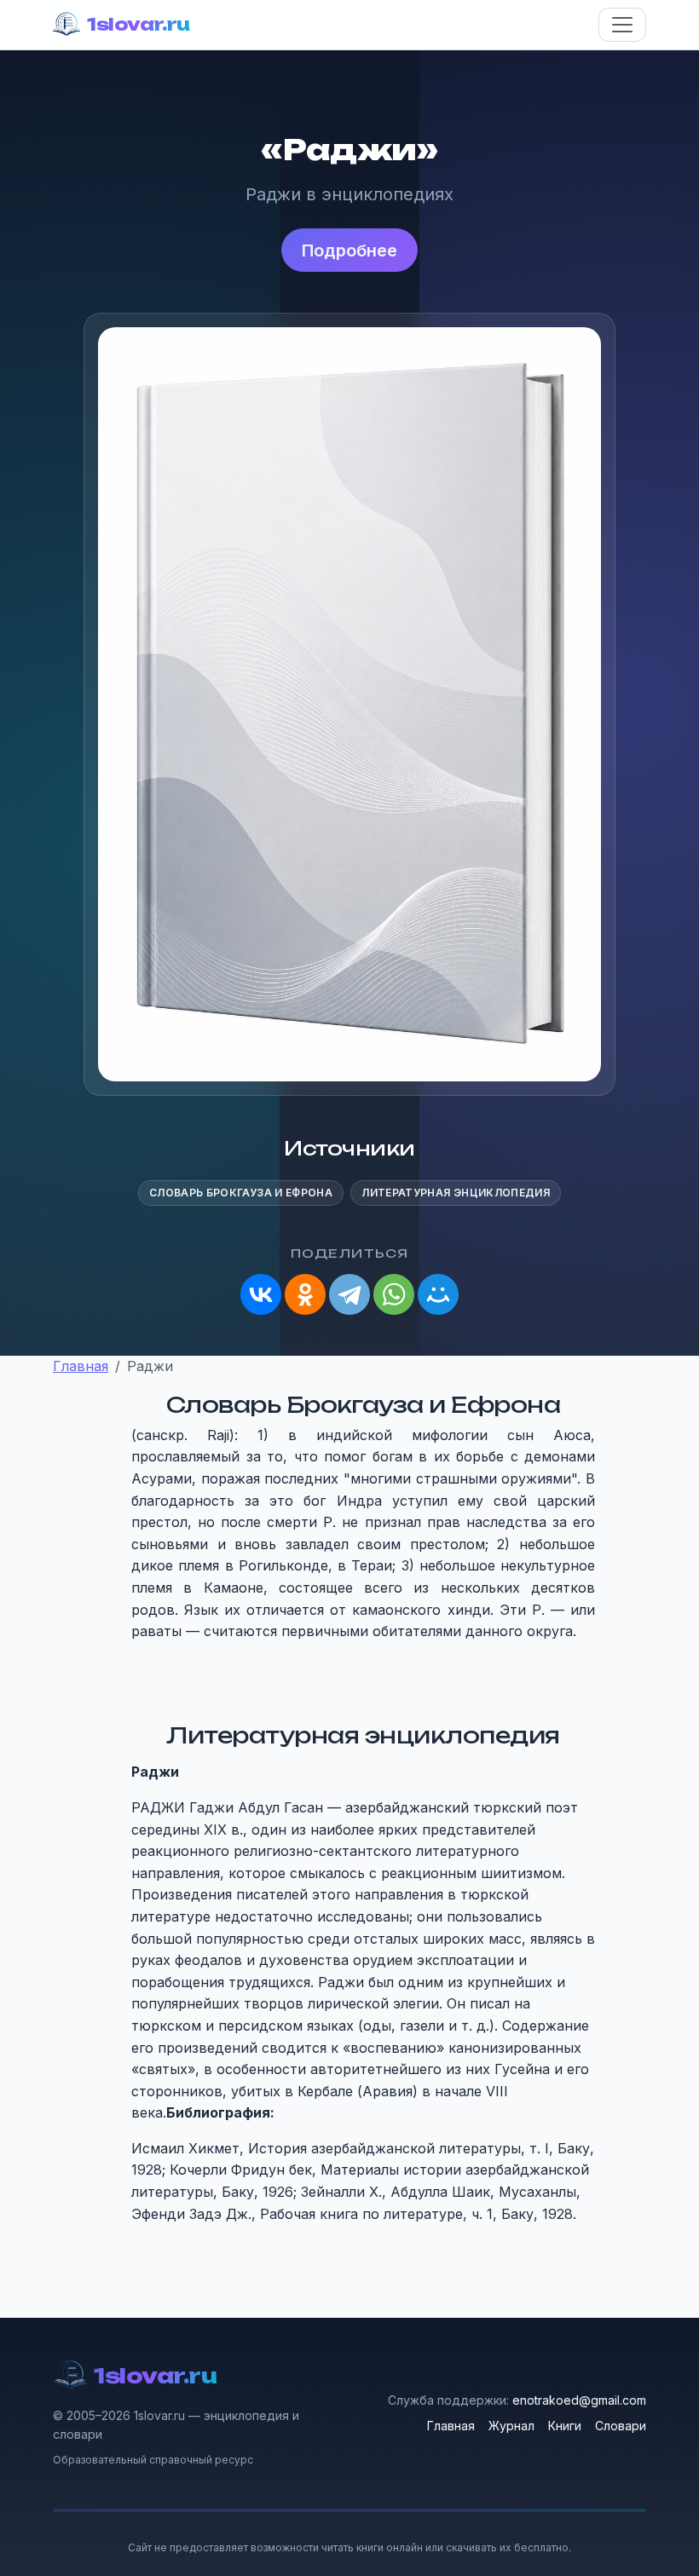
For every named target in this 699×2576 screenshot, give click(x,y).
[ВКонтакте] (261, 1294)
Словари (621, 2426)
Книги (565, 2426)
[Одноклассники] (305, 1294)
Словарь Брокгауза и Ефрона (241, 1193)
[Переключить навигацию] (622, 25)
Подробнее (349, 251)
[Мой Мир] (438, 1294)
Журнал (511, 2426)
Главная (451, 2426)
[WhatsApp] (394, 1294)
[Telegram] (349, 1294)
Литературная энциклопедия (456, 1193)
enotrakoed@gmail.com (579, 2400)
